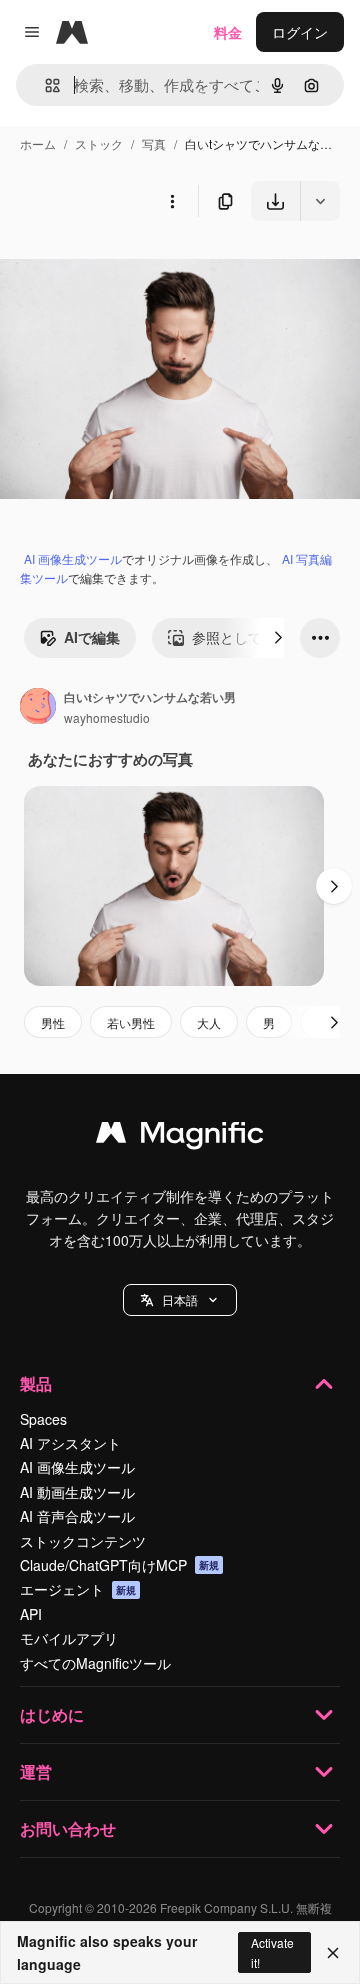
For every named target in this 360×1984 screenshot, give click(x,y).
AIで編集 (92, 637)
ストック (99, 143)
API (31, 1614)
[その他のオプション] (172, 201)
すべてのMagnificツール (95, 1663)
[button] (180, 1300)
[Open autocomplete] (44, 85)
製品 (36, 1383)
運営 (36, 1771)
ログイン (300, 32)
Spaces (43, 1419)
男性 (53, 1022)
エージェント (78, 1589)
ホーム (38, 143)
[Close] (333, 1953)
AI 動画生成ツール (77, 1492)
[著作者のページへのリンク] (38, 708)
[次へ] (278, 638)
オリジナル (137, 267)
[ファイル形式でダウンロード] (320, 201)
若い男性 (131, 1022)
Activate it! (272, 1952)
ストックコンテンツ (83, 1541)
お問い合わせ (68, 1828)
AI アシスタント (70, 1443)
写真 (154, 143)
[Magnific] (180, 1137)
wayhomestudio (107, 717)
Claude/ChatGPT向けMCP (119, 1565)
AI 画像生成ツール (73, 558)
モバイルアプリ (69, 1638)
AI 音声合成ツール (77, 1516)
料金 (228, 32)
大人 (209, 1022)
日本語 (180, 1299)
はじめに (52, 1714)
